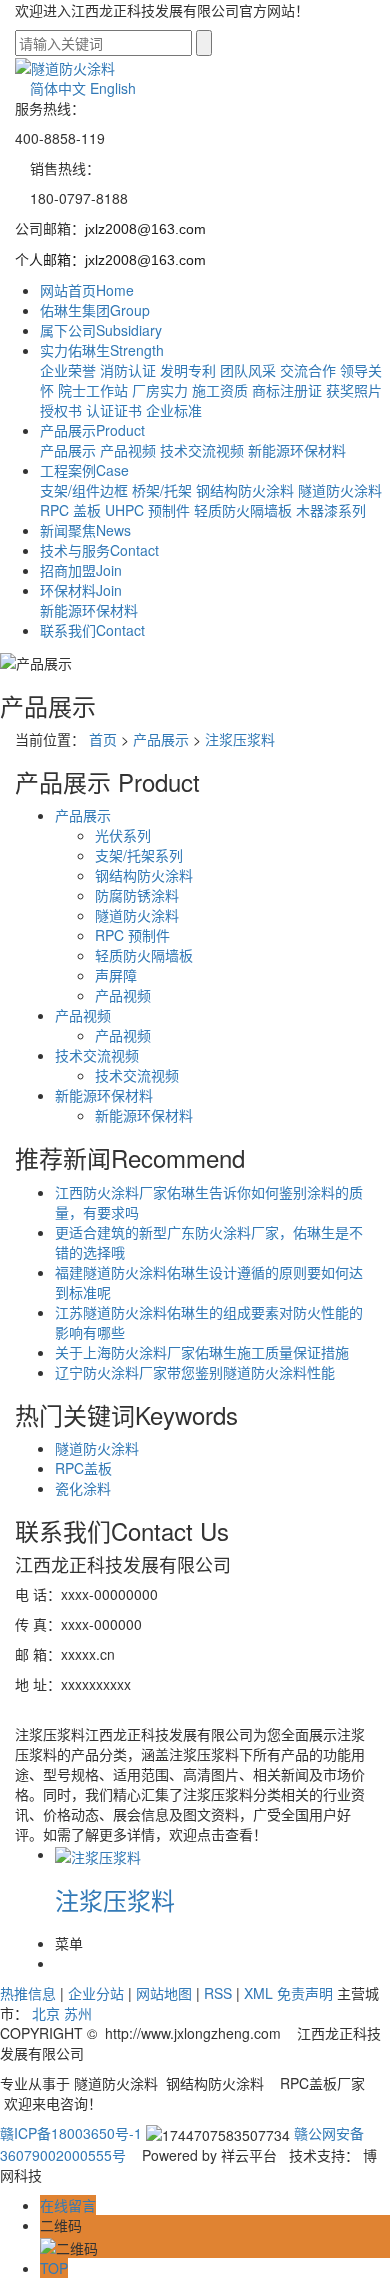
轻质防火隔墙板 (243, 510)
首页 (103, 739)
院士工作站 (93, 390)
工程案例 (84, 470)
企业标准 (174, 410)
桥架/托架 (162, 490)
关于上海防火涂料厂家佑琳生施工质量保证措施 (202, 1352)
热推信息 (28, 1993)
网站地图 (164, 1993)
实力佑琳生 (102, 350)
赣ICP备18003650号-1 (71, 2133)
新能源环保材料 (297, 450)
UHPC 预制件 (147, 510)
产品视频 (128, 450)
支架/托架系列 (139, 855)
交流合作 (308, 370)
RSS (218, 1993)
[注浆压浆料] (98, 1854)
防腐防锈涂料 (137, 895)
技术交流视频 (202, 450)
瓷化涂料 (83, 1488)
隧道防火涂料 (340, 490)
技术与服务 (99, 550)
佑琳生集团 (95, 310)
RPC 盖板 (70, 510)
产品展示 (92, 430)
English (113, 88)
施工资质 (220, 390)
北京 (46, 2013)
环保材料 (81, 590)
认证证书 (114, 410)
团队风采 (248, 370)
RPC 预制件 (132, 935)
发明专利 (188, 370)
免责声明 (305, 1993)
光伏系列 (123, 835)
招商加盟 (81, 570)
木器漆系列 (331, 510)
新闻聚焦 (85, 530)
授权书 (61, 410)
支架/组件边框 (84, 490)
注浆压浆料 (240, 739)
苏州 (78, 2013)
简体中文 (58, 88)
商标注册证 (287, 390)
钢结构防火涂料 (245, 490)
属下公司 (101, 330)
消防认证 (128, 370)
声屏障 (116, 975)
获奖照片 (354, 390)
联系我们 (92, 630)
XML (258, 1993)
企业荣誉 (68, 370)
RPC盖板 (83, 1468)
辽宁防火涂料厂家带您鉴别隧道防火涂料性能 (195, 1372)
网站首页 (87, 290)
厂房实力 (160, 390)
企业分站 (96, 1993)
